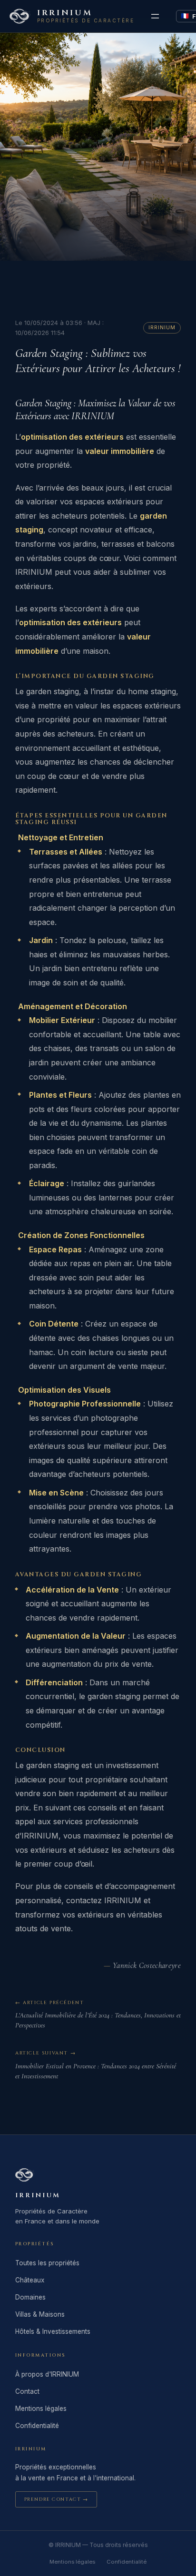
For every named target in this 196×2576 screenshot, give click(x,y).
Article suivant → (45, 2053)
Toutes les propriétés (47, 2263)
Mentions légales (41, 2409)
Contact (27, 2391)
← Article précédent (49, 2003)
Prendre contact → (56, 2499)
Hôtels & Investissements (53, 2331)
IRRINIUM (65, 13)
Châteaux (30, 2280)
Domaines (30, 2297)
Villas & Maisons (40, 2314)
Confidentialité (37, 2426)
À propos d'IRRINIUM (47, 2374)
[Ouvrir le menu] (155, 16)
